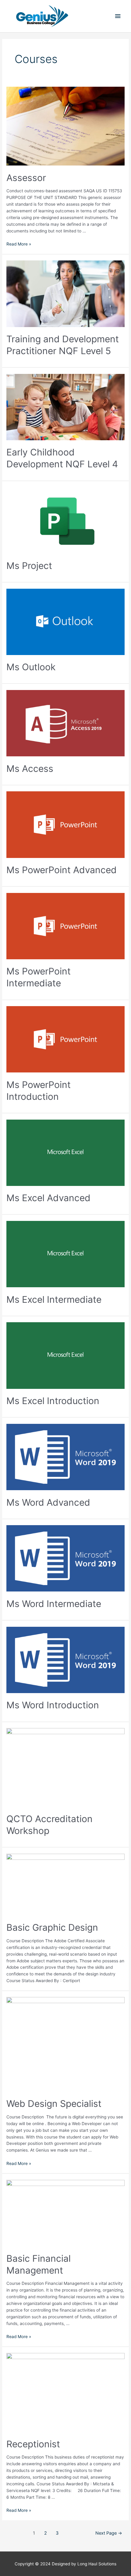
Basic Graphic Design (52, 1927)
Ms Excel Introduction (53, 1401)
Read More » (19, 244)
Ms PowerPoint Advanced (62, 870)
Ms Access (30, 769)
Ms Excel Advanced (48, 1198)
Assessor (26, 178)
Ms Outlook (31, 667)
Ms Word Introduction (53, 1705)
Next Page (109, 2533)
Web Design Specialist (54, 2104)
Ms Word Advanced (48, 1502)
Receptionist (33, 2444)
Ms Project (29, 566)
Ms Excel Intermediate (54, 1299)
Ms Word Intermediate (54, 1604)
